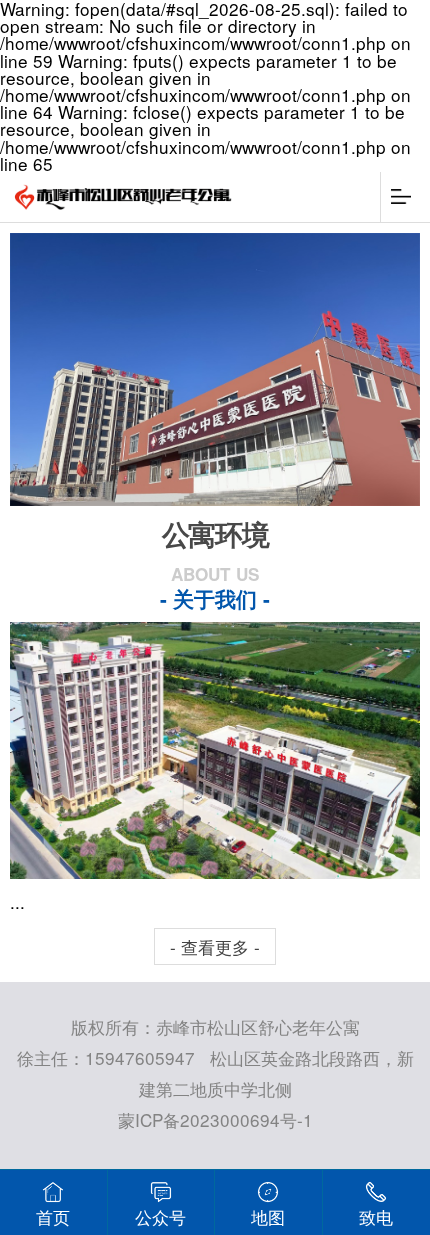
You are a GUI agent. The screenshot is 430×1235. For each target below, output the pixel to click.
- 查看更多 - (215, 946)
